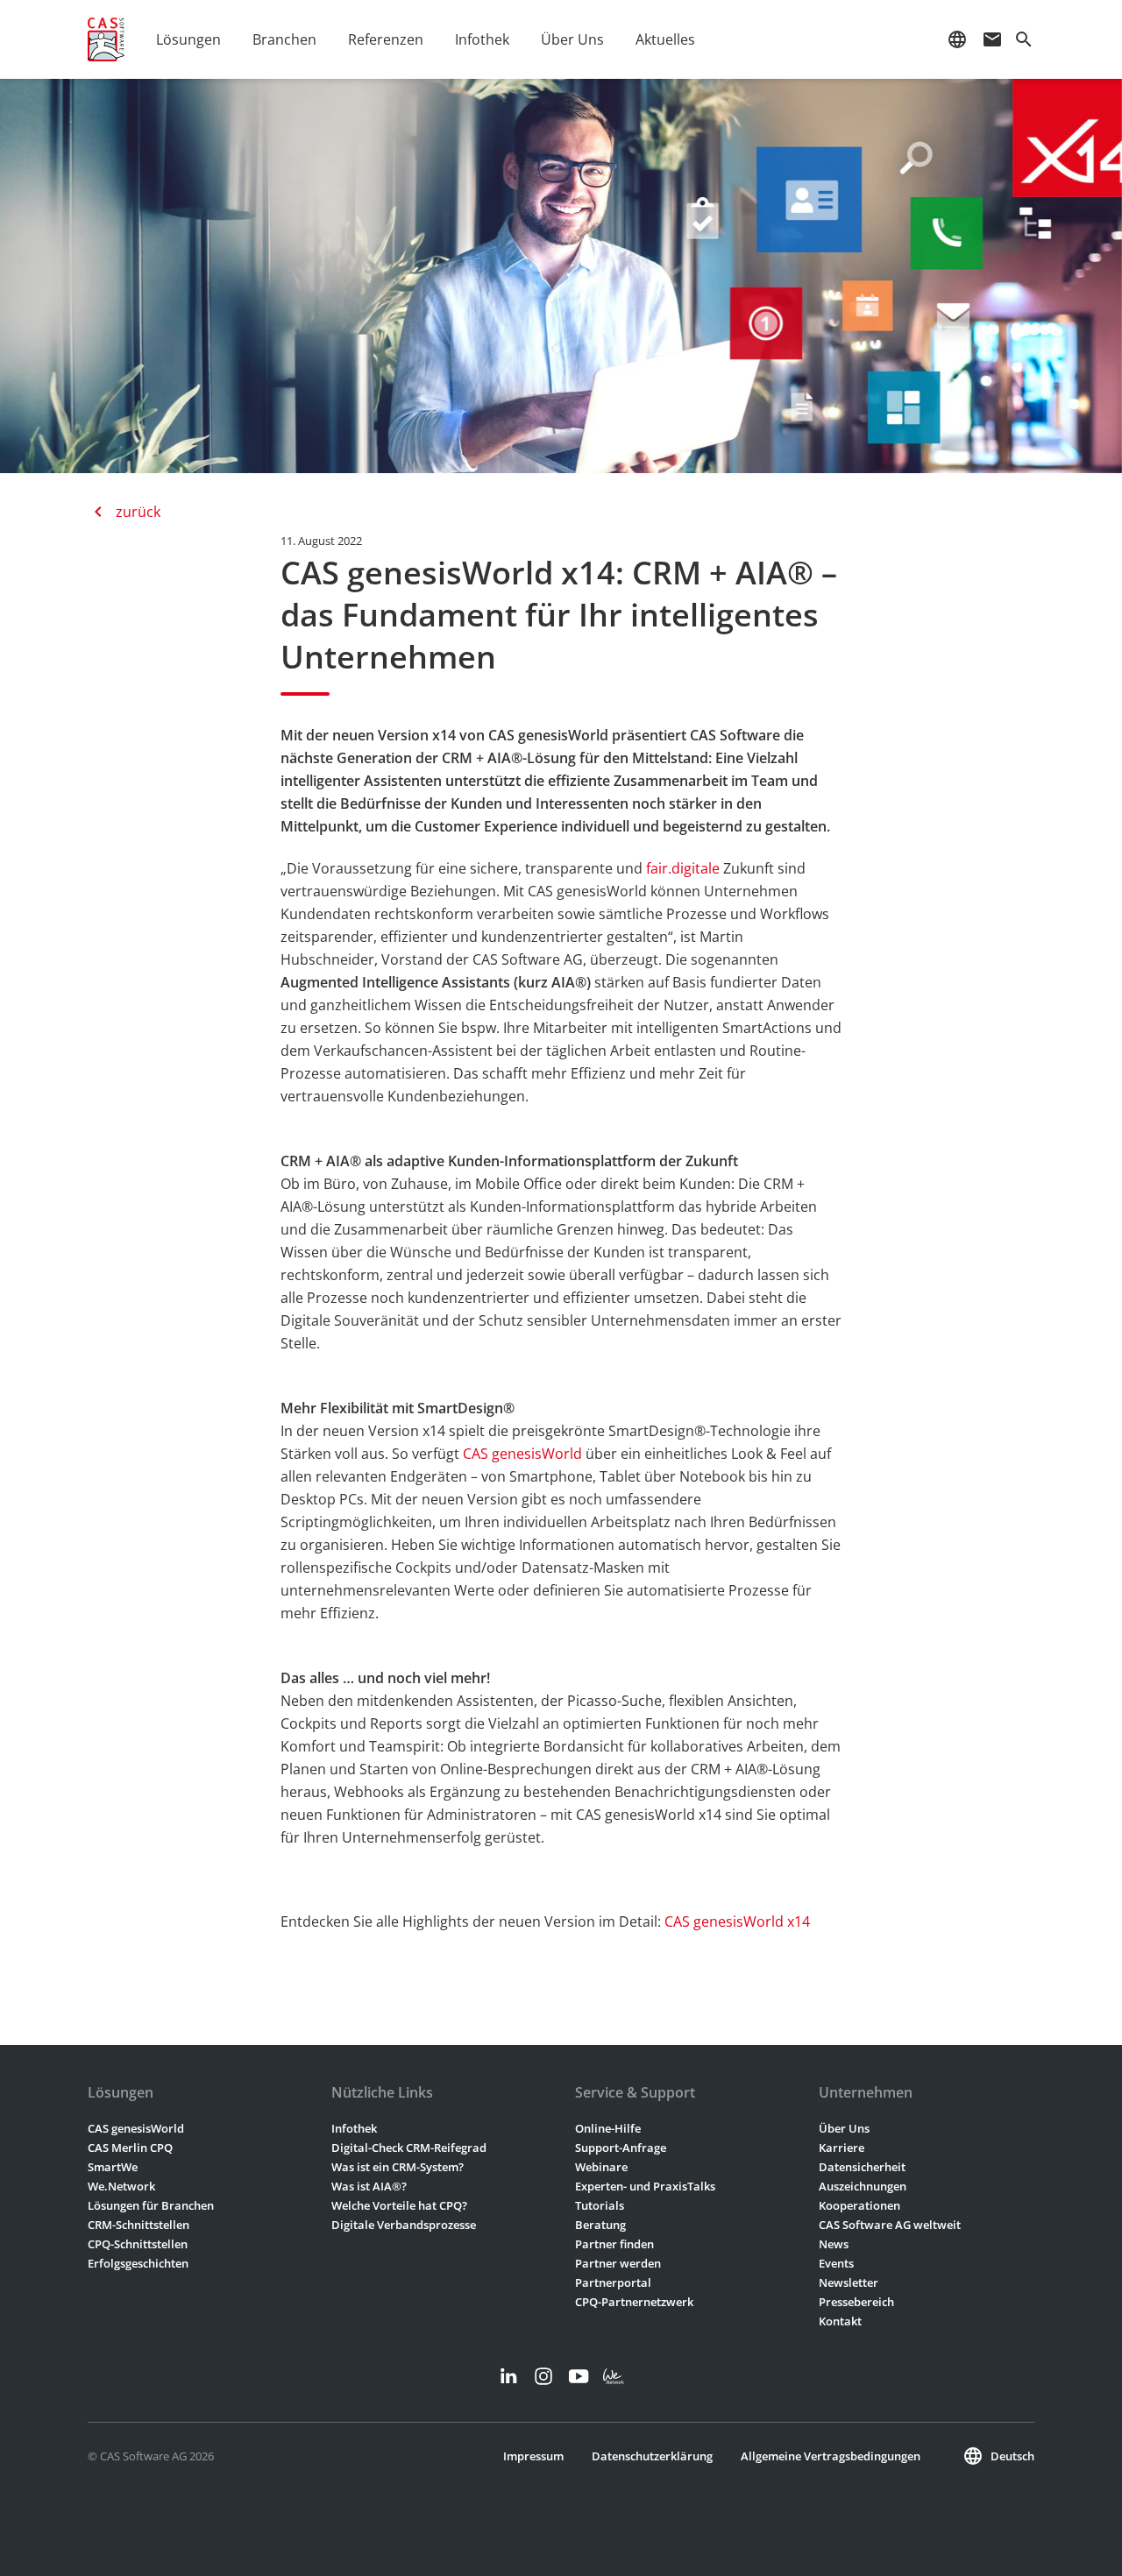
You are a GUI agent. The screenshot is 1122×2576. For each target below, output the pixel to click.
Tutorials (600, 2205)
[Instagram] (543, 2376)
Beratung (600, 2225)
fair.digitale (683, 868)
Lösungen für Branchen (151, 2205)
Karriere (841, 2148)
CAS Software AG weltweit (890, 2225)
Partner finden (614, 2244)
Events (836, 2263)
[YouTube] (579, 2376)
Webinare (601, 2167)
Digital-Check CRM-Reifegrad (409, 2148)
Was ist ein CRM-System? (398, 2167)
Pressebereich (856, 2302)
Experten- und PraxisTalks (645, 2186)
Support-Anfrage (621, 2148)
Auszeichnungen (863, 2186)
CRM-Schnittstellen (138, 2225)
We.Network (121, 2186)
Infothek (354, 2128)
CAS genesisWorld (522, 1454)
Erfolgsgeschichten (138, 2263)
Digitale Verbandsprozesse (404, 2225)
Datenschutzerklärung (652, 2456)
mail (992, 39)
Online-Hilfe (608, 2128)
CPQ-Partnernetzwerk (634, 2302)
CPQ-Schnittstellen (138, 2244)
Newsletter (849, 2282)
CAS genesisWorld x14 (737, 1921)
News (834, 2244)
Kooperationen (859, 2205)
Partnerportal (613, 2282)
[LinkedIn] (508, 2376)
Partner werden (618, 2263)
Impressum (533, 2456)
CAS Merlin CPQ (130, 2148)
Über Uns (844, 2128)
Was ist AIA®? (369, 2186)
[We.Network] (614, 2376)
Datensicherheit (862, 2167)
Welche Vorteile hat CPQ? (399, 2205)
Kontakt (840, 2321)
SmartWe (113, 2167)
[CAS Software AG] (106, 39)
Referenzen (386, 39)
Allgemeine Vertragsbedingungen (831, 2456)
